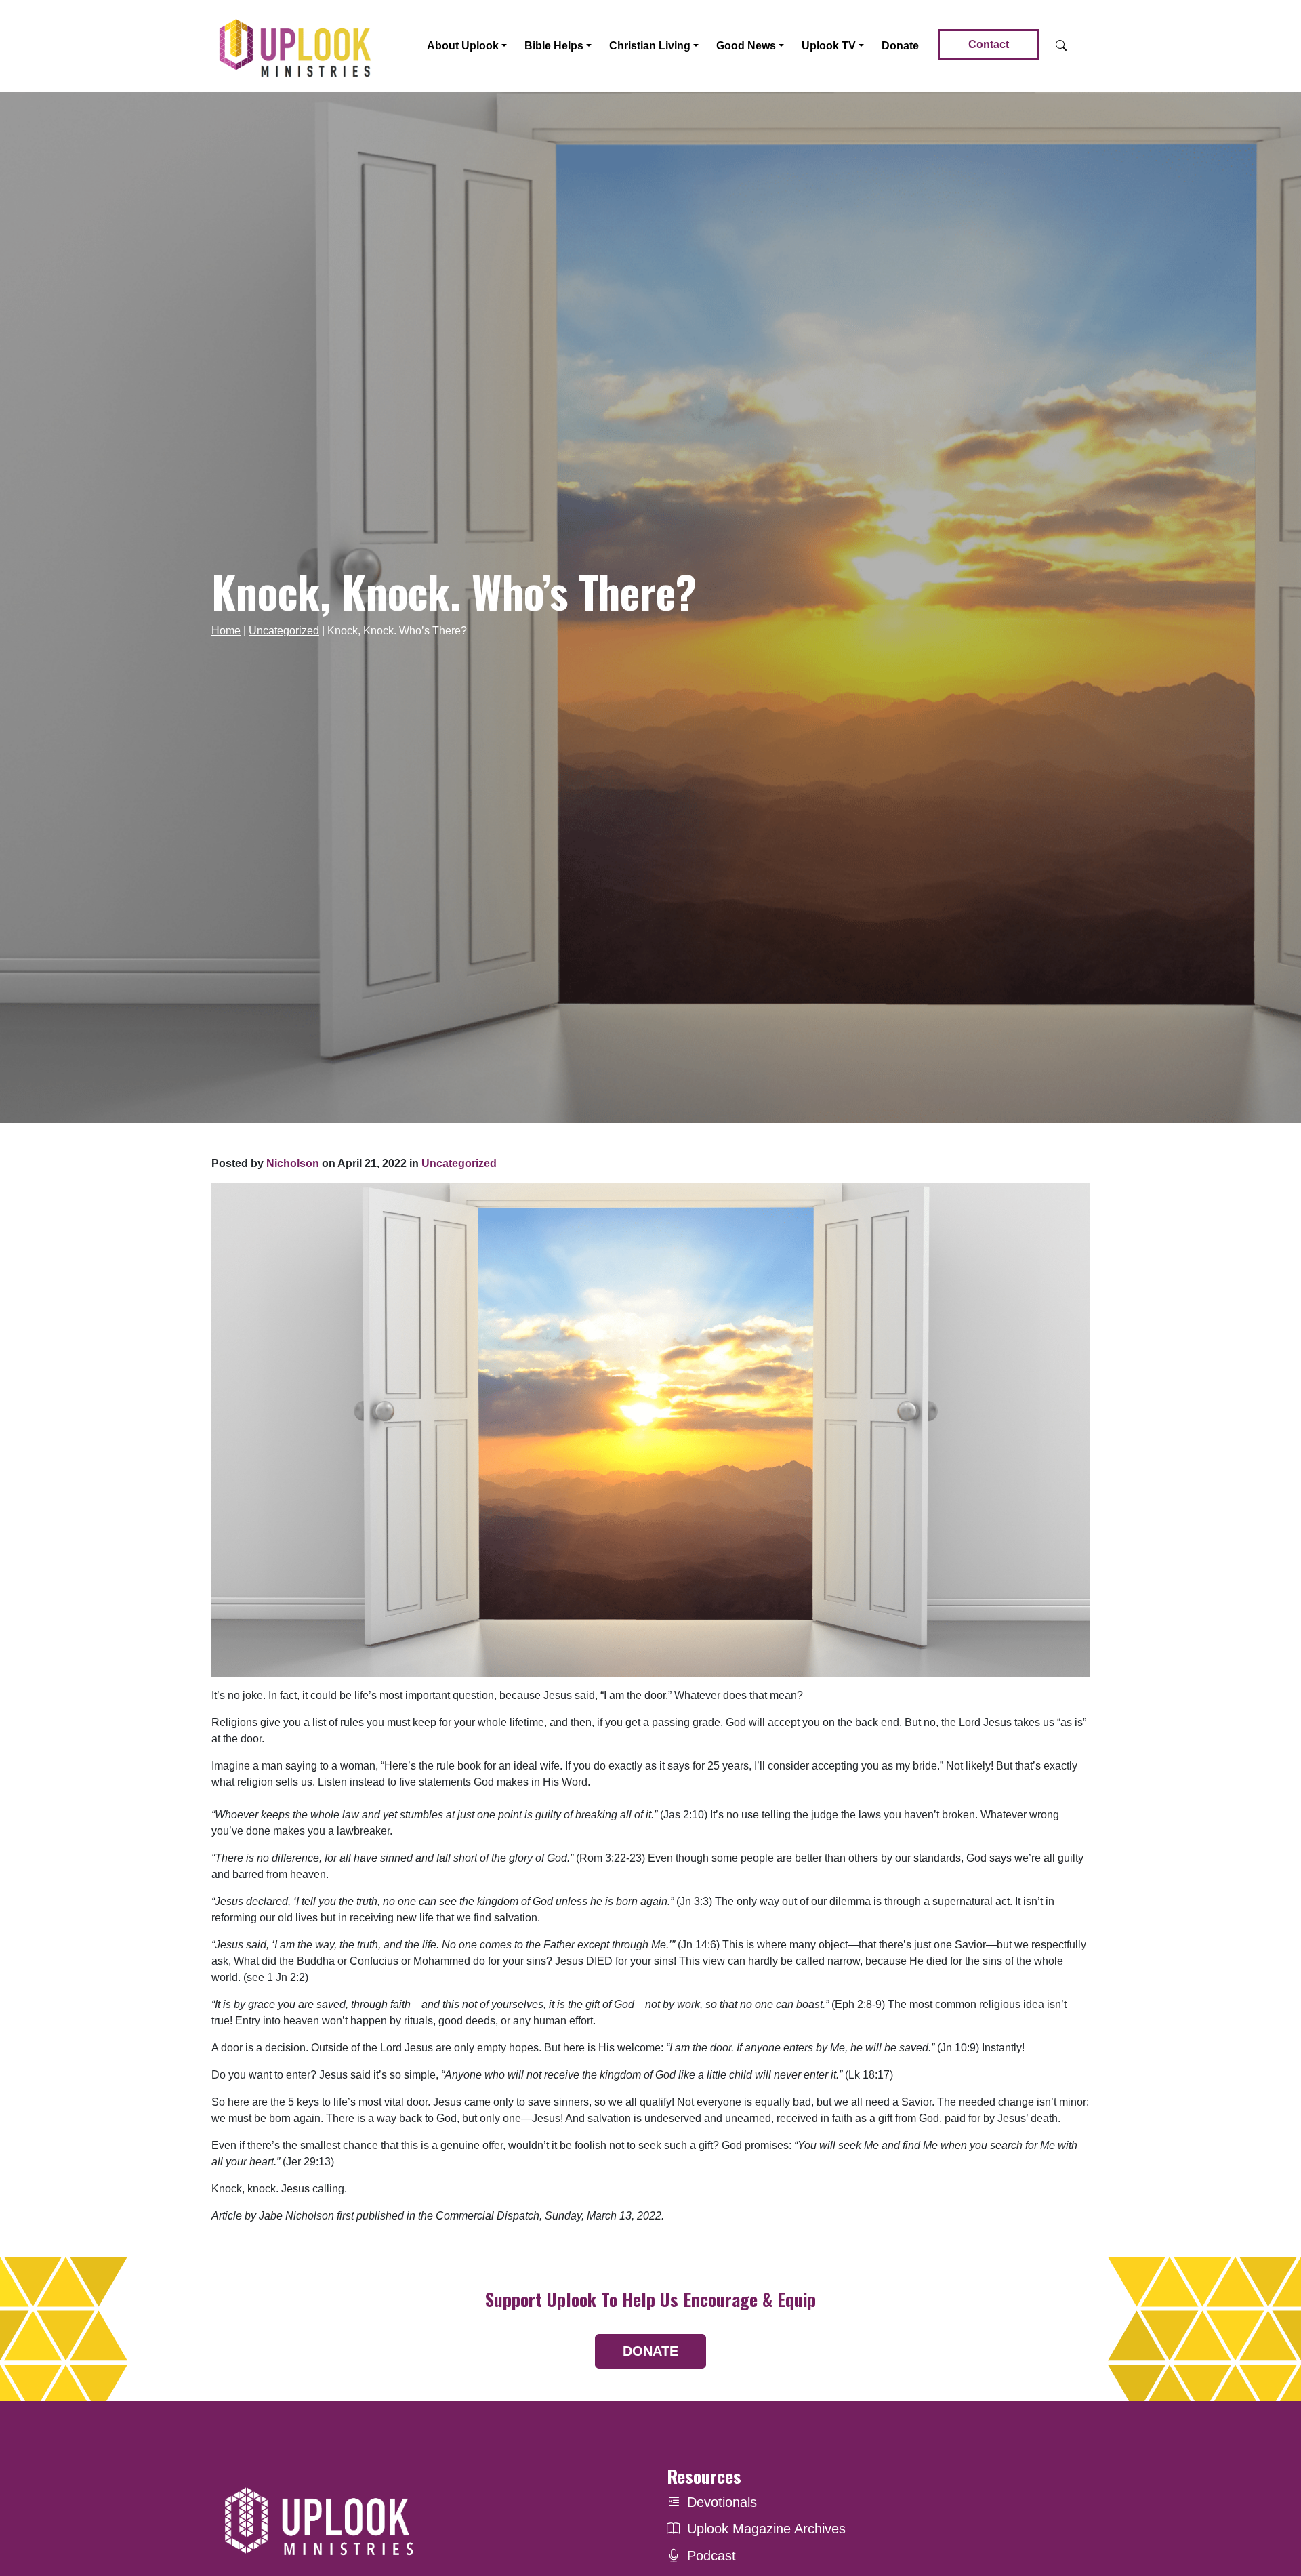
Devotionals (722, 2502)
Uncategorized (284, 631)
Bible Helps (554, 46)
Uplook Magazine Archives (766, 2529)
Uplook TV (829, 46)
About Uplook (463, 46)
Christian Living (650, 46)
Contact (989, 44)
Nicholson (293, 1163)
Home (226, 631)
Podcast (711, 2556)
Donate (900, 46)
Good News (746, 46)
